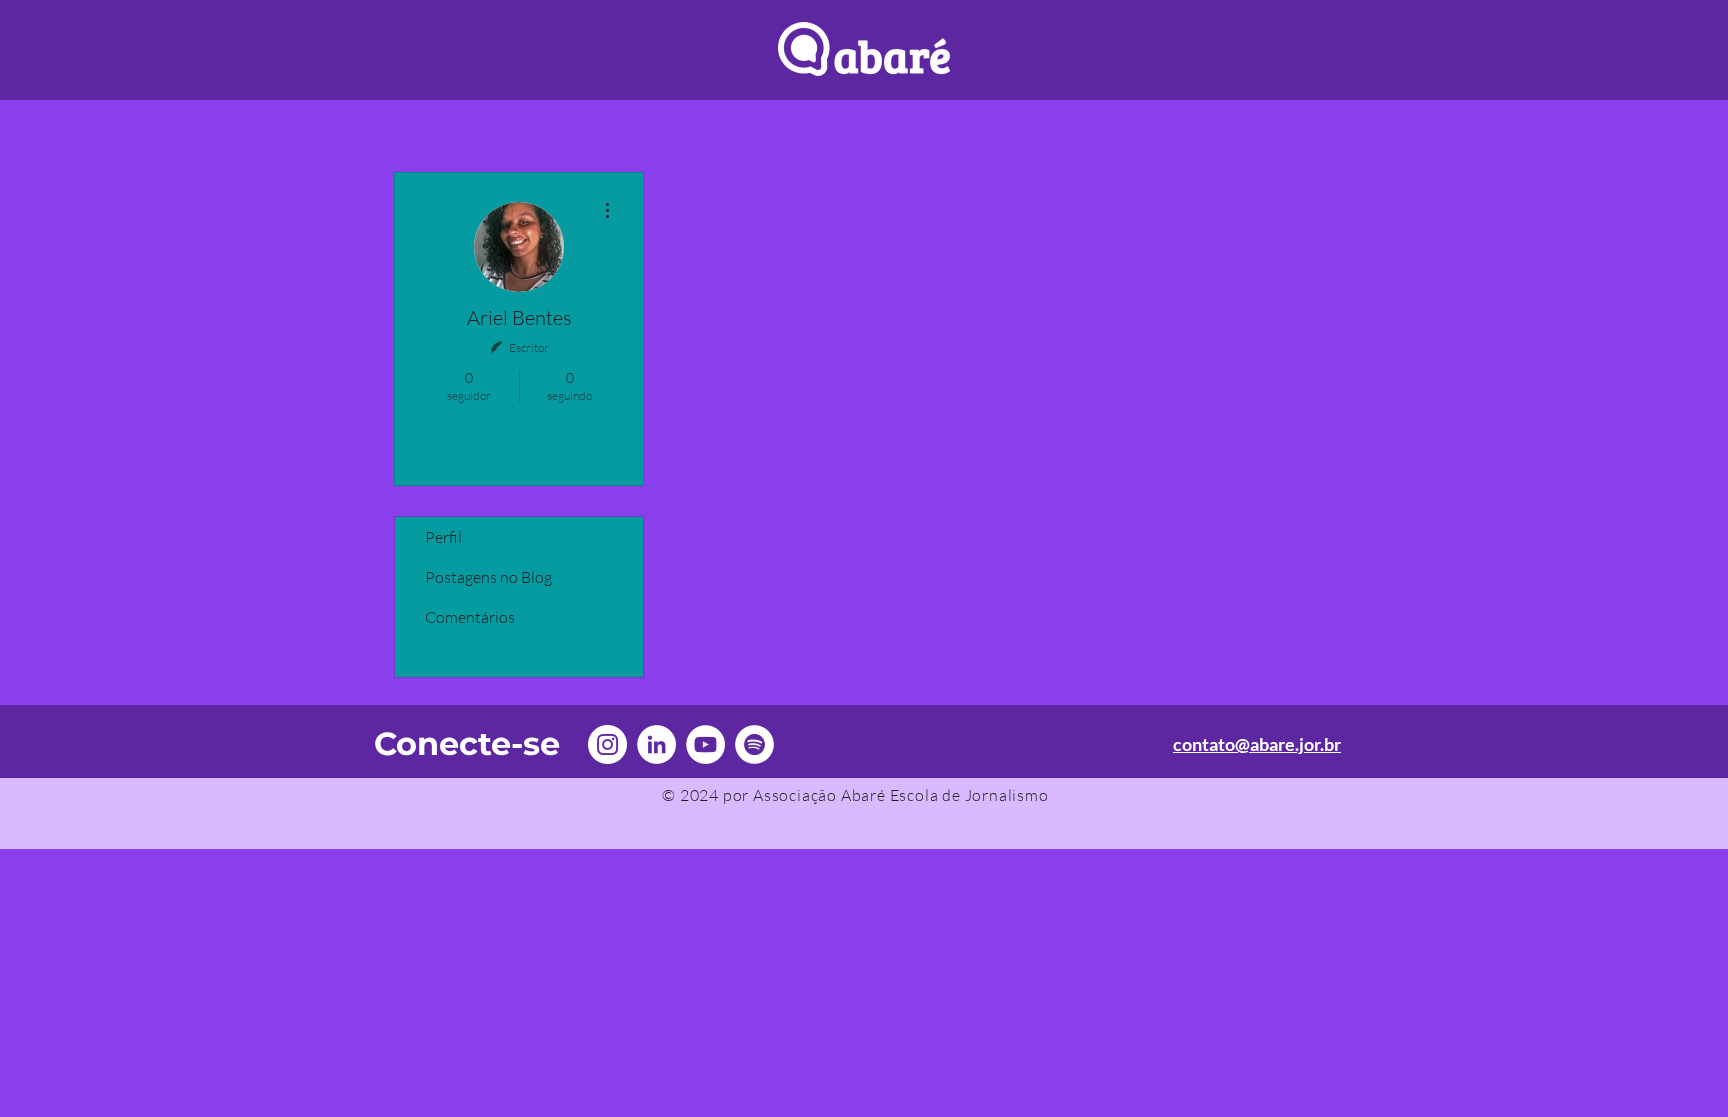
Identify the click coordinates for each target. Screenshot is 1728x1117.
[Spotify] (754, 744)
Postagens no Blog (488, 577)
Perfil (443, 537)
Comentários (470, 617)
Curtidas (455, 657)
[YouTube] (705, 744)
